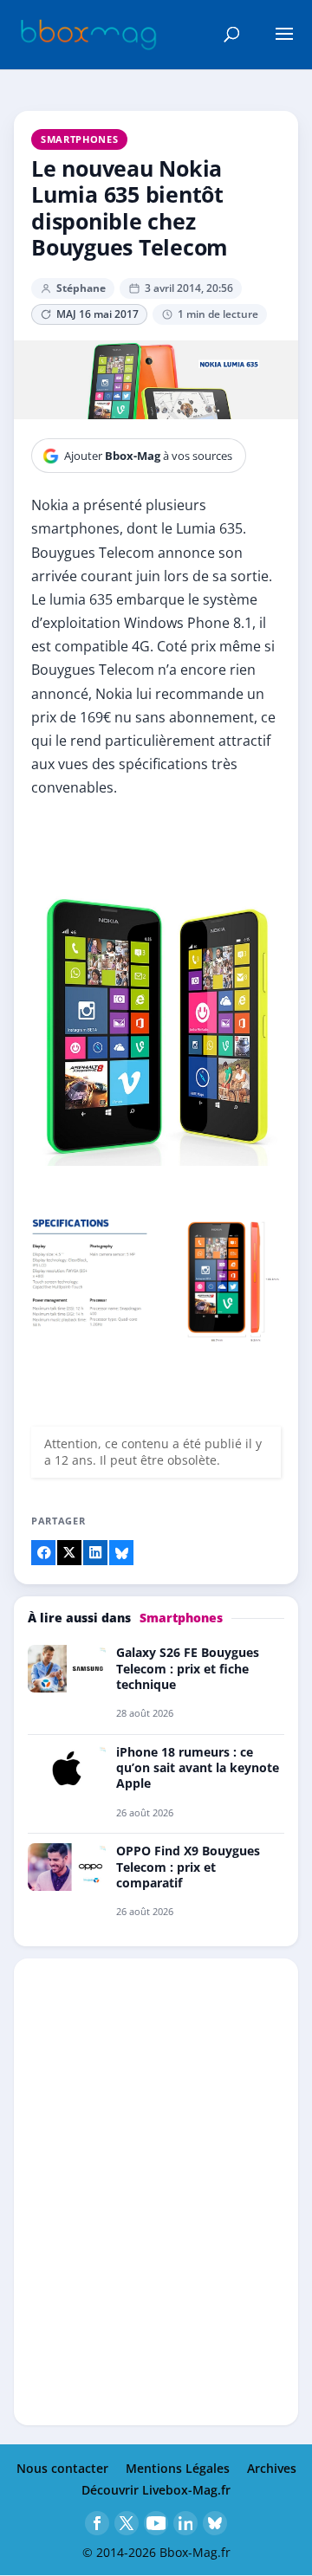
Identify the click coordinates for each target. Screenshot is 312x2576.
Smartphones (79, 139)
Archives (272, 2468)
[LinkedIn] (185, 2523)
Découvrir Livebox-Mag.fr (156, 2490)
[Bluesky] (215, 2523)
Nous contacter (62, 2468)
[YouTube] (156, 2523)
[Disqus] (156, 2191)
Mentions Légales (178, 2468)
